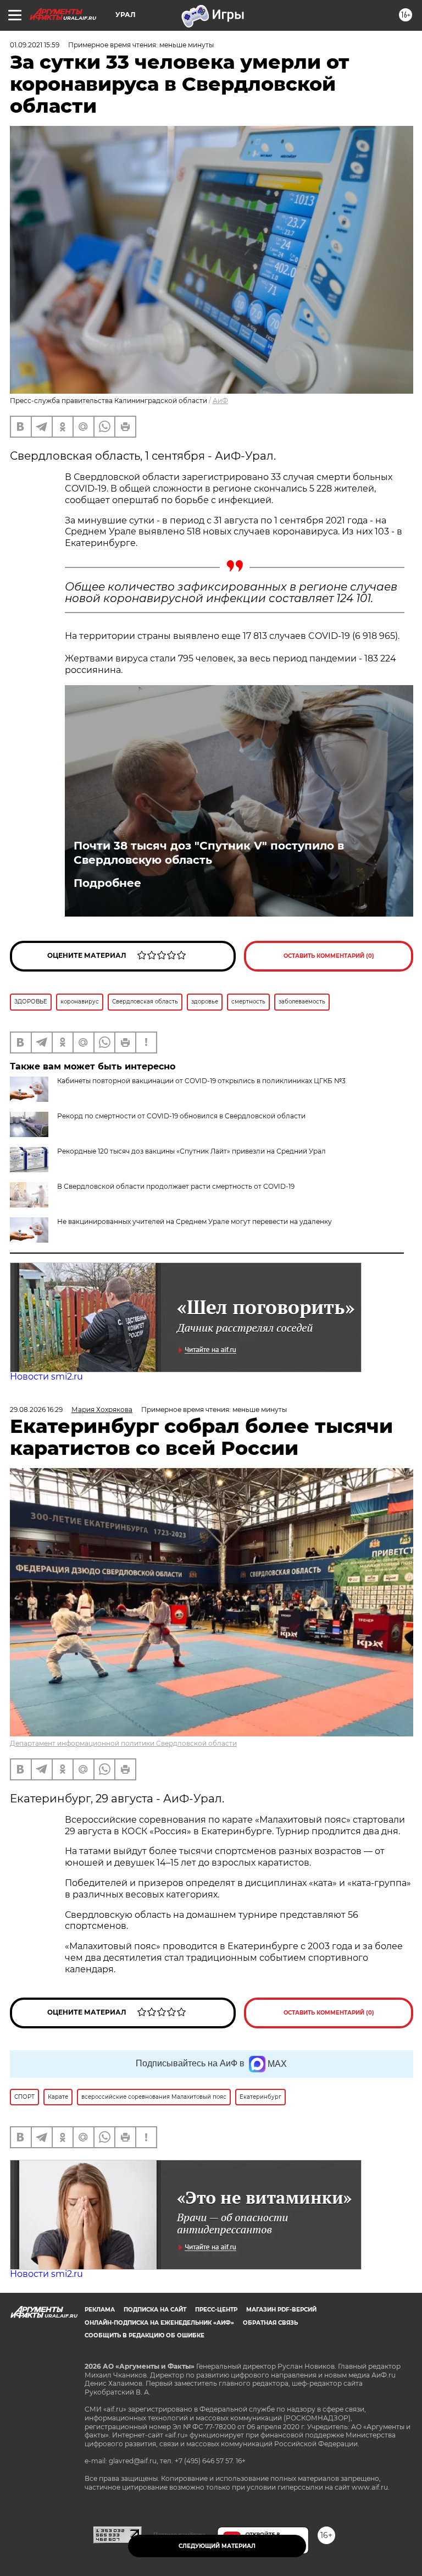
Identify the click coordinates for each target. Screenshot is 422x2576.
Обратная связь (270, 2323)
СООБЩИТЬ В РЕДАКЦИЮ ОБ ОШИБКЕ (145, 2335)
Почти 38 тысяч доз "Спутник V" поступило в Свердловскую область (209, 853)
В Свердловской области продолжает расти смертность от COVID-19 (176, 1186)
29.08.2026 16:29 (36, 1410)
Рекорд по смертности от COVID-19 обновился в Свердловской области (181, 1116)
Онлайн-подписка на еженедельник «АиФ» (159, 2323)
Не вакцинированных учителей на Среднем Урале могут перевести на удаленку (195, 1221)
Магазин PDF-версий (281, 2310)
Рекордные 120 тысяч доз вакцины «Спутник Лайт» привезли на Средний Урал (191, 1151)
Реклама (100, 2310)
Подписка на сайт (155, 2310)
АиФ (220, 401)
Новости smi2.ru (46, 1377)
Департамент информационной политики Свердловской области (123, 1743)
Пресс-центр (216, 2310)
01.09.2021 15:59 (35, 45)
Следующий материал (217, 2546)
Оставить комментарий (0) (329, 956)
